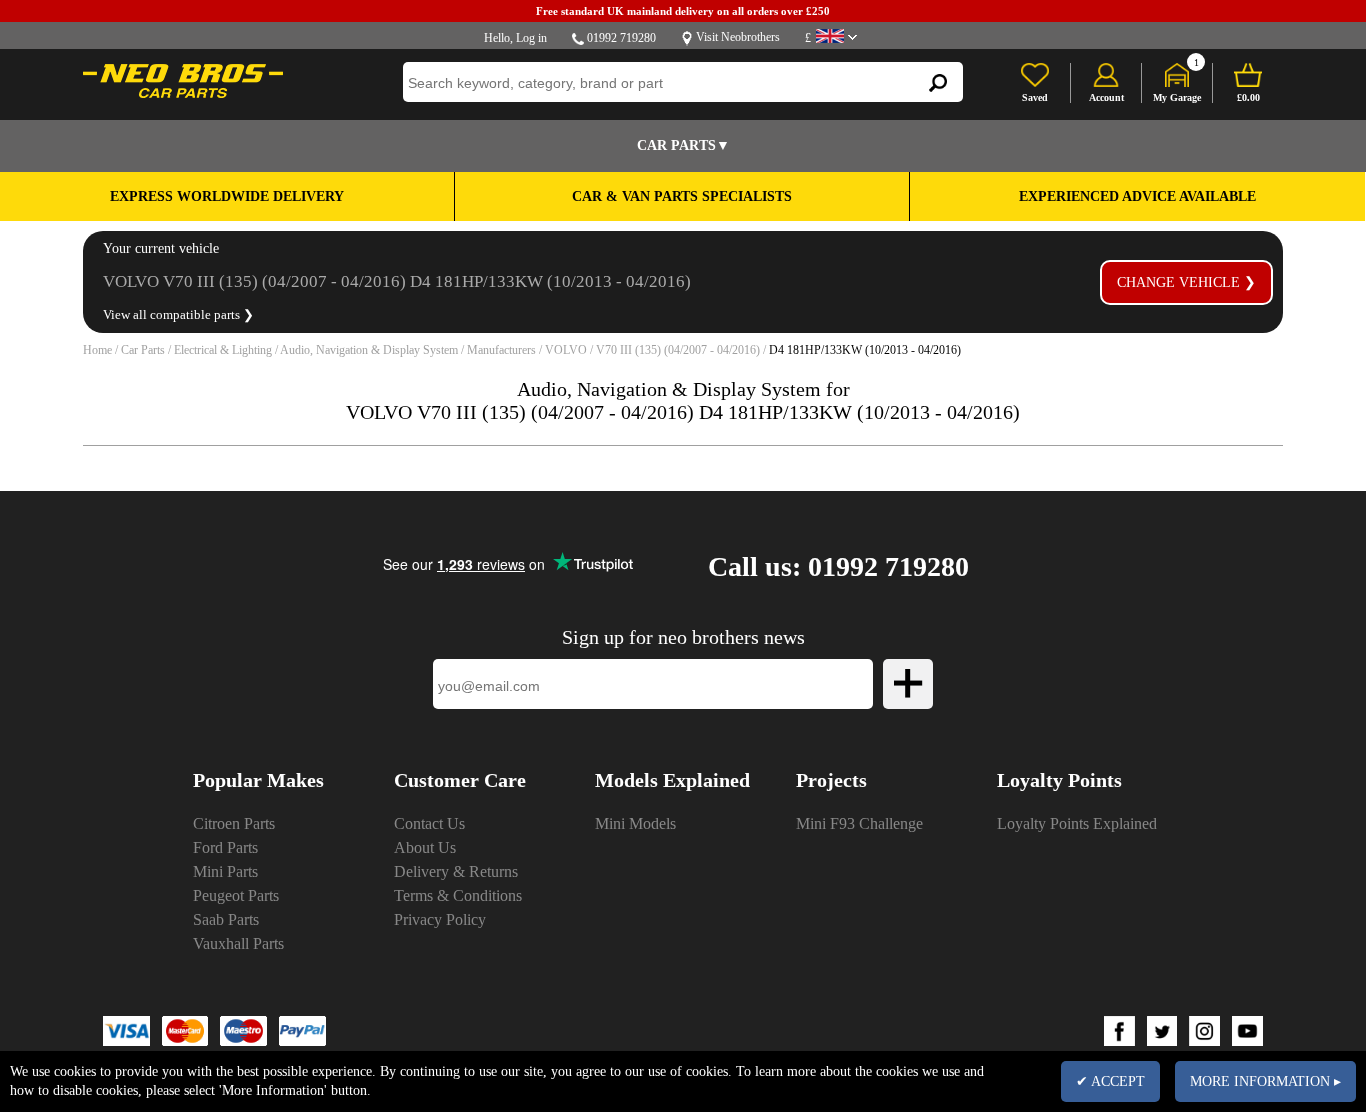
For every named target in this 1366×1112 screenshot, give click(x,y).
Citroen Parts (234, 823)
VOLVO (566, 350)
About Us (425, 847)
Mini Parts (225, 871)
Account (1106, 97)
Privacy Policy (440, 919)
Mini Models (635, 823)
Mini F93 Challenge (859, 823)
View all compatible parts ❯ (178, 314)
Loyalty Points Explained (1077, 823)
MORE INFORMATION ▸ (1265, 1081)
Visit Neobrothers (738, 37)
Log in (531, 38)
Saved (1035, 97)
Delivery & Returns (456, 871)
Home (97, 350)
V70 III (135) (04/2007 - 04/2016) (678, 350)
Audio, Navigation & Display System (369, 350)
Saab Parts (226, 919)
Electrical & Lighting (223, 350)
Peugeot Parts (236, 895)
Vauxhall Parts (238, 943)
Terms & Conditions (458, 895)
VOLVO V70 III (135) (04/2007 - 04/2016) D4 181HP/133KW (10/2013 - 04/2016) (397, 281)
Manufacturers (501, 350)
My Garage (1177, 97)
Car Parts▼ (683, 145)
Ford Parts (225, 847)
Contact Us (429, 823)
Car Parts (143, 350)
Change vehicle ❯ (1186, 282)
